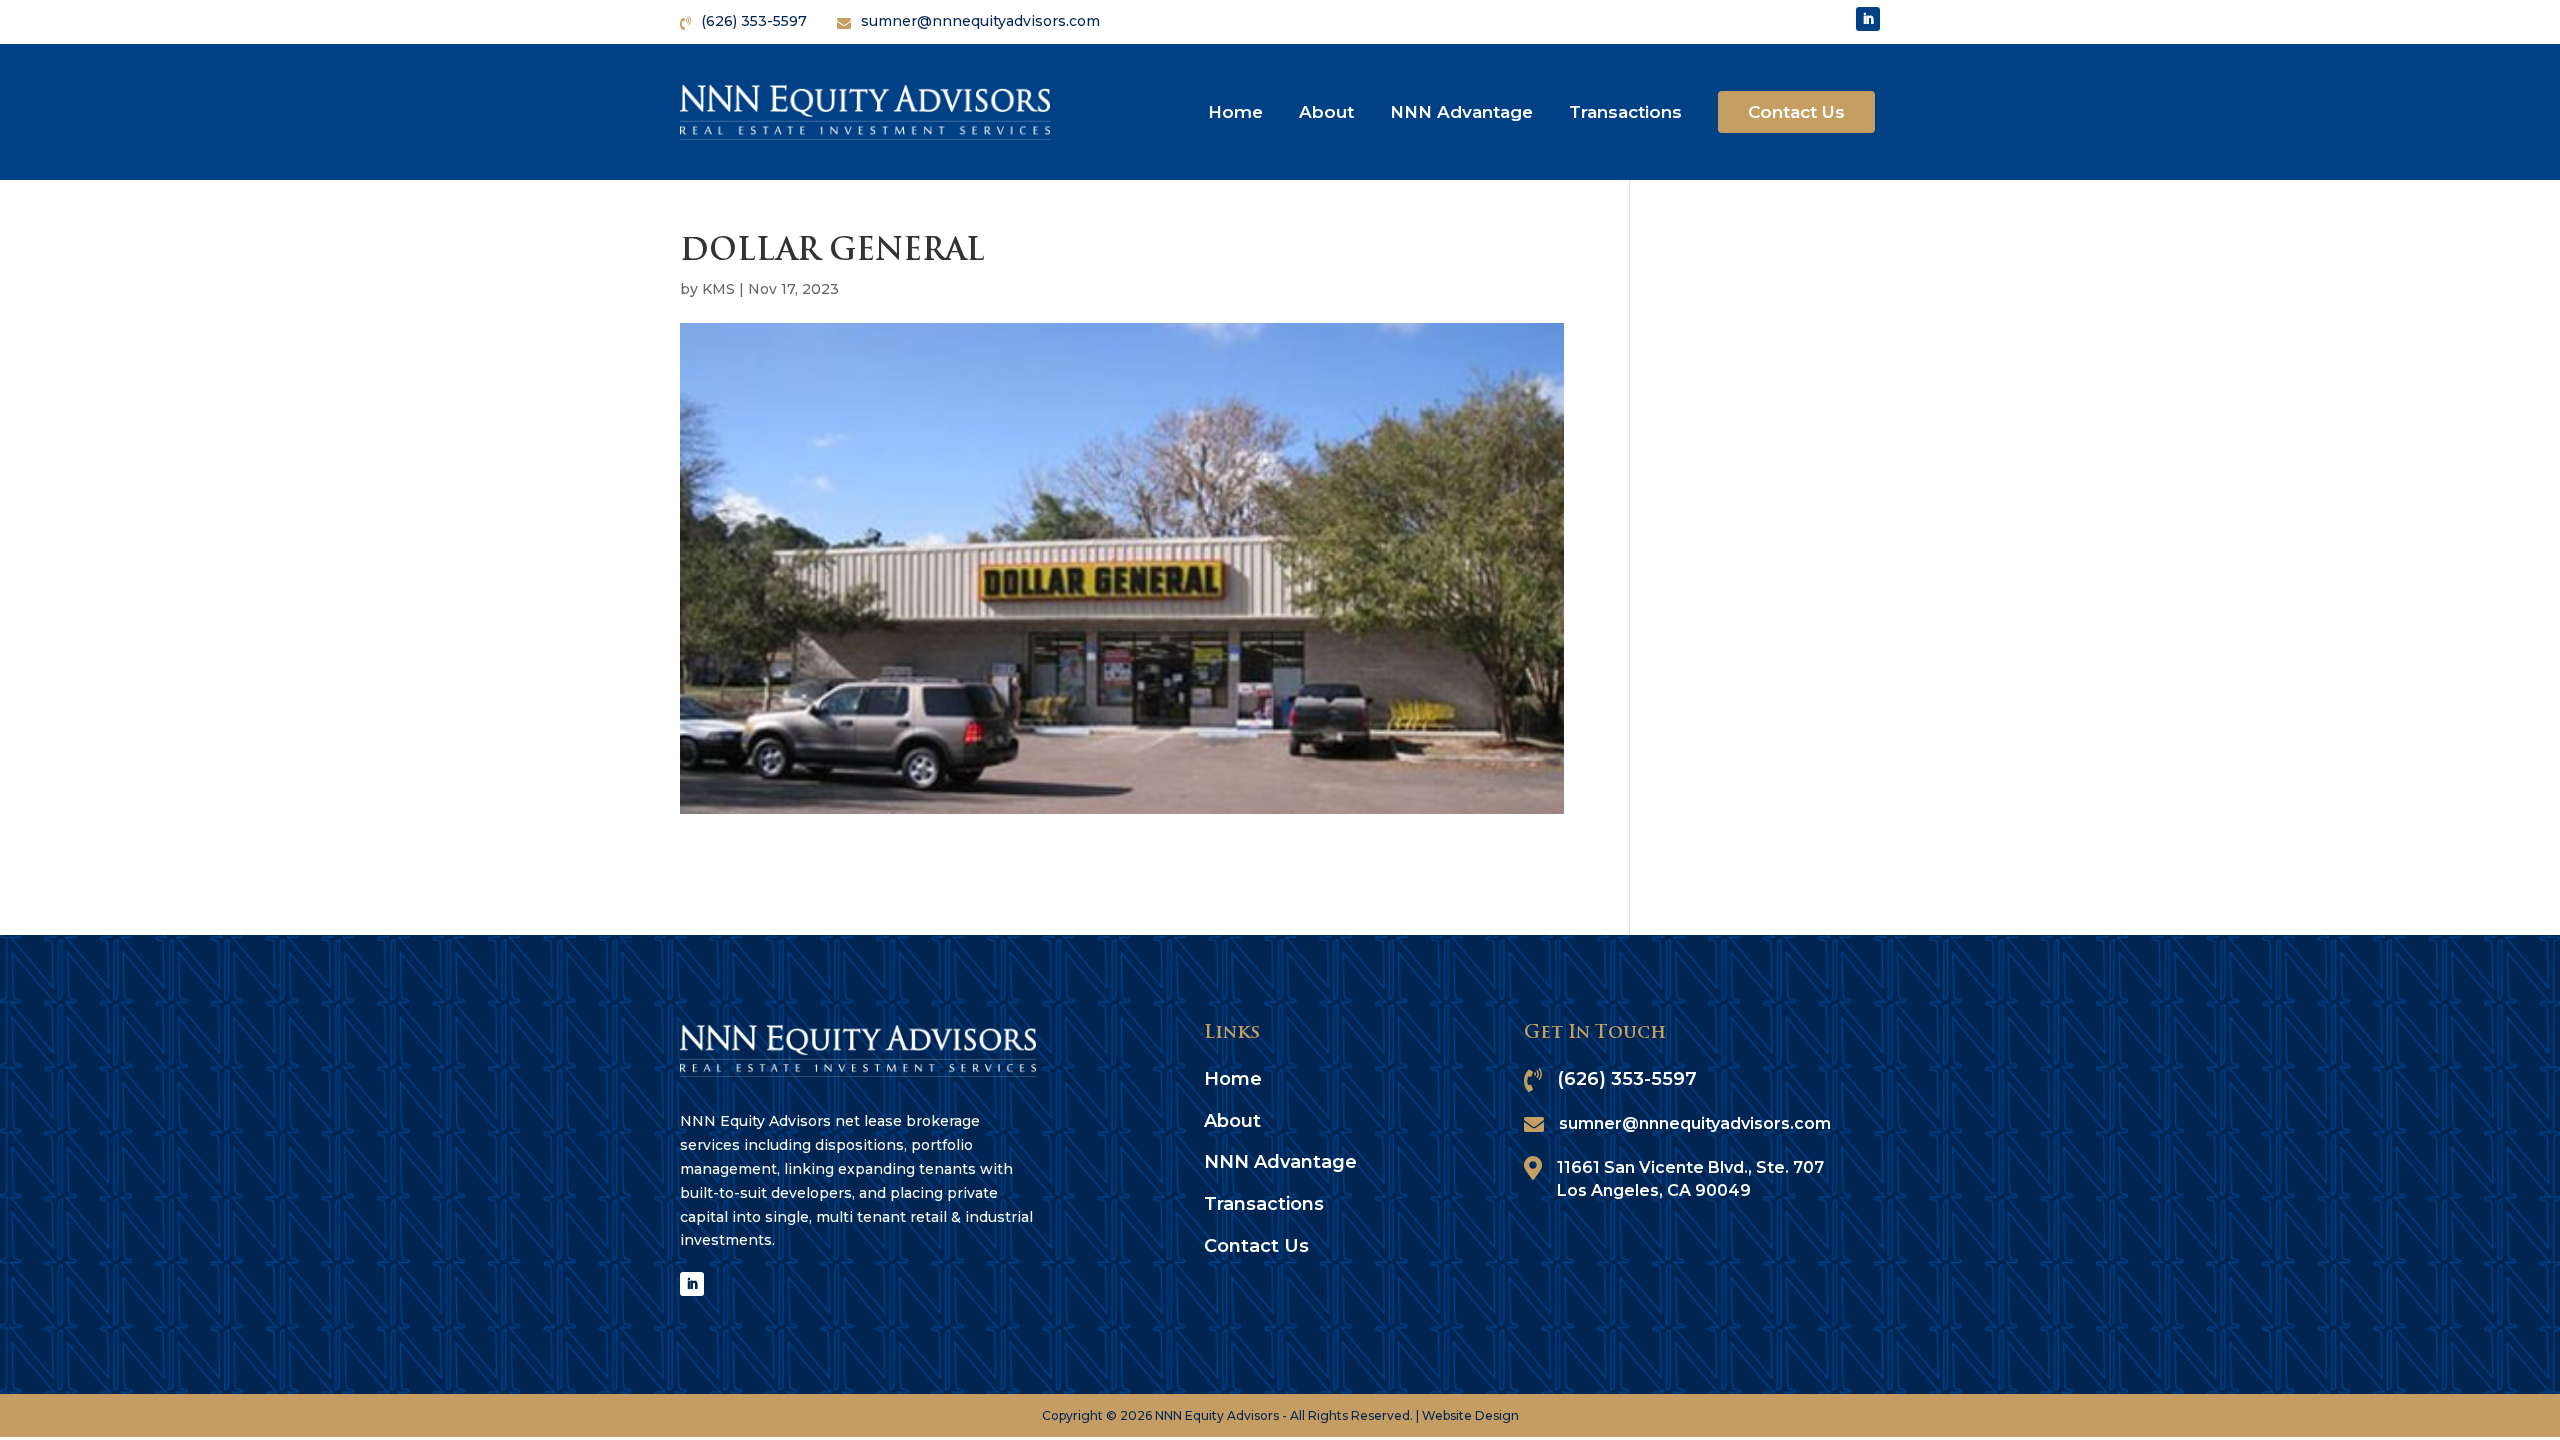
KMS (718, 289)
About (1326, 112)
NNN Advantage (1461, 112)
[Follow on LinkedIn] (1868, 19)
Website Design (1470, 1415)
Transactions (1625, 112)
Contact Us (1796, 112)
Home (1235, 112)
